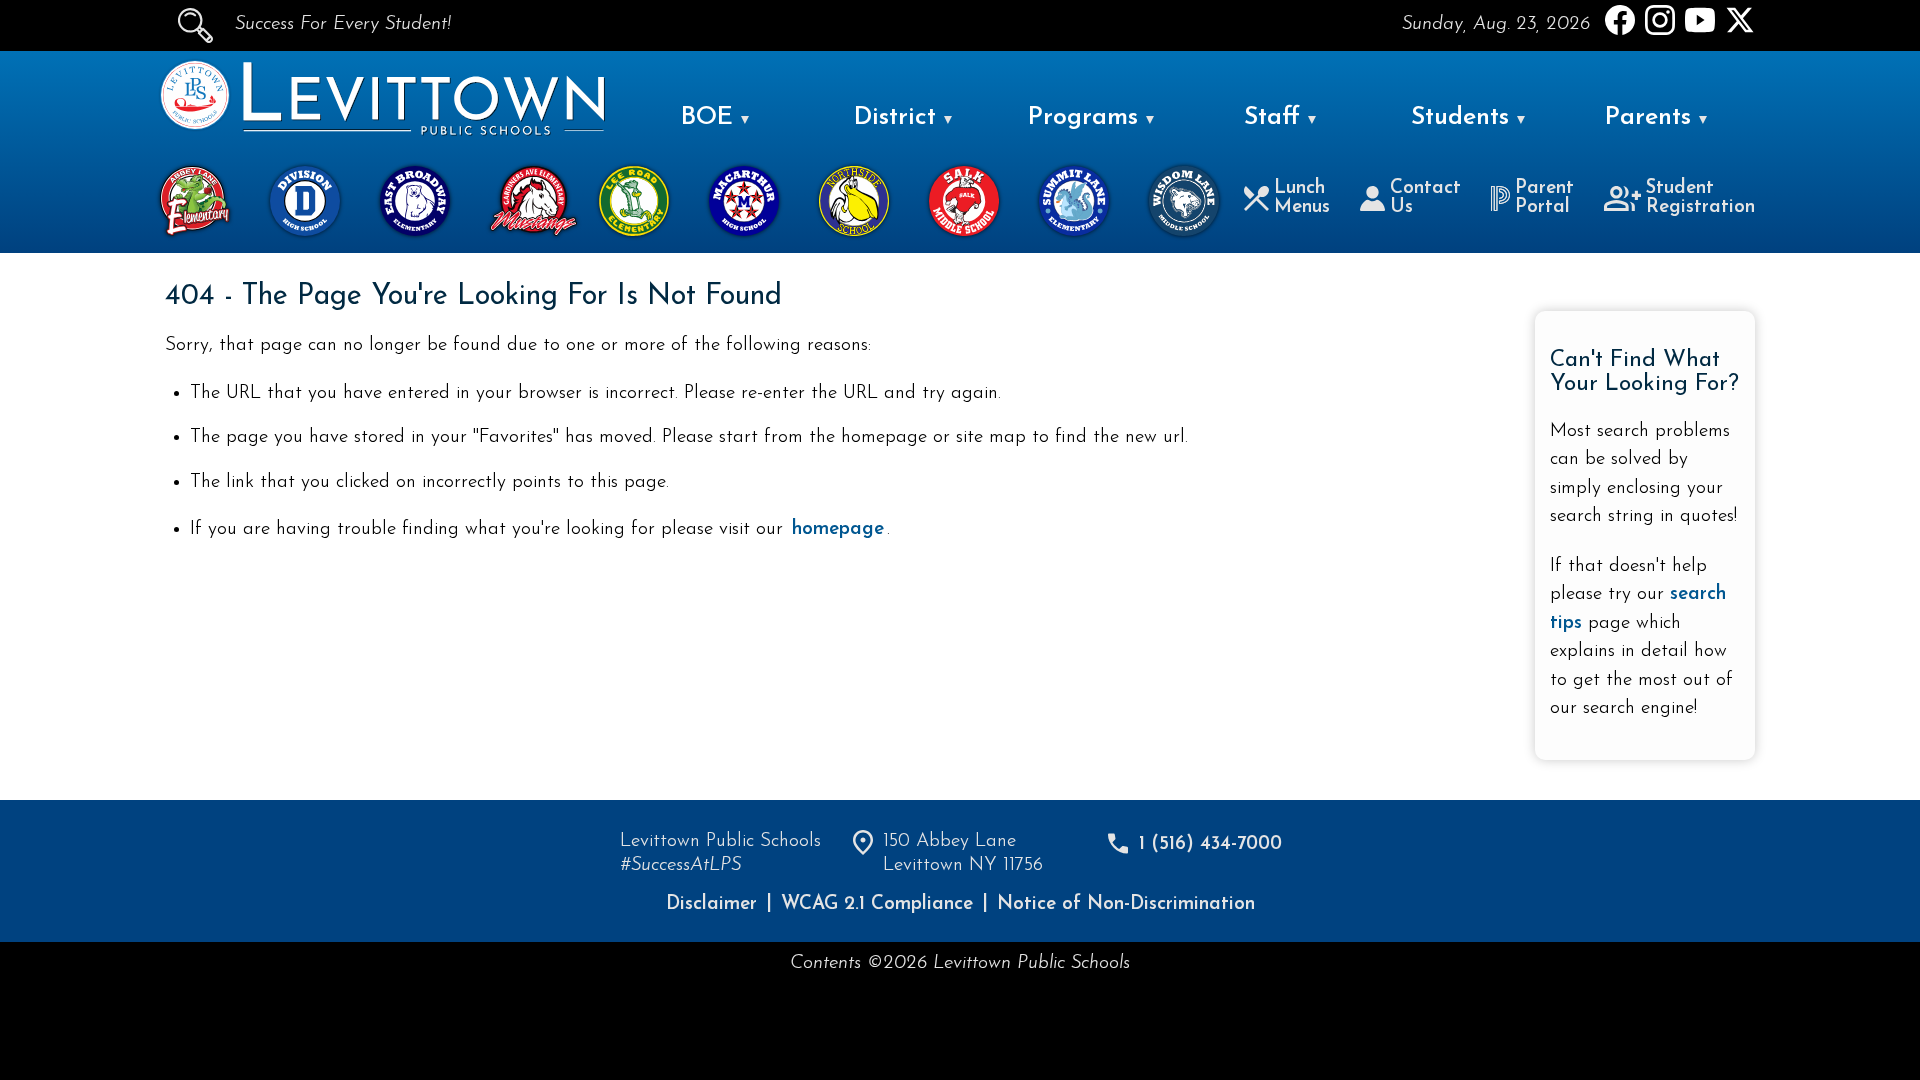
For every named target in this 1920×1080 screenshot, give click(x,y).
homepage (838, 529)
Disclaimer (711, 904)
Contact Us (1425, 198)
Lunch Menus (1302, 198)
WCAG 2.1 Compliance (877, 904)
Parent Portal (1544, 198)
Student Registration (1700, 198)
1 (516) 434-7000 (1210, 844)
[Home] (195, 125)
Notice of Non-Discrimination (1126, 904)
